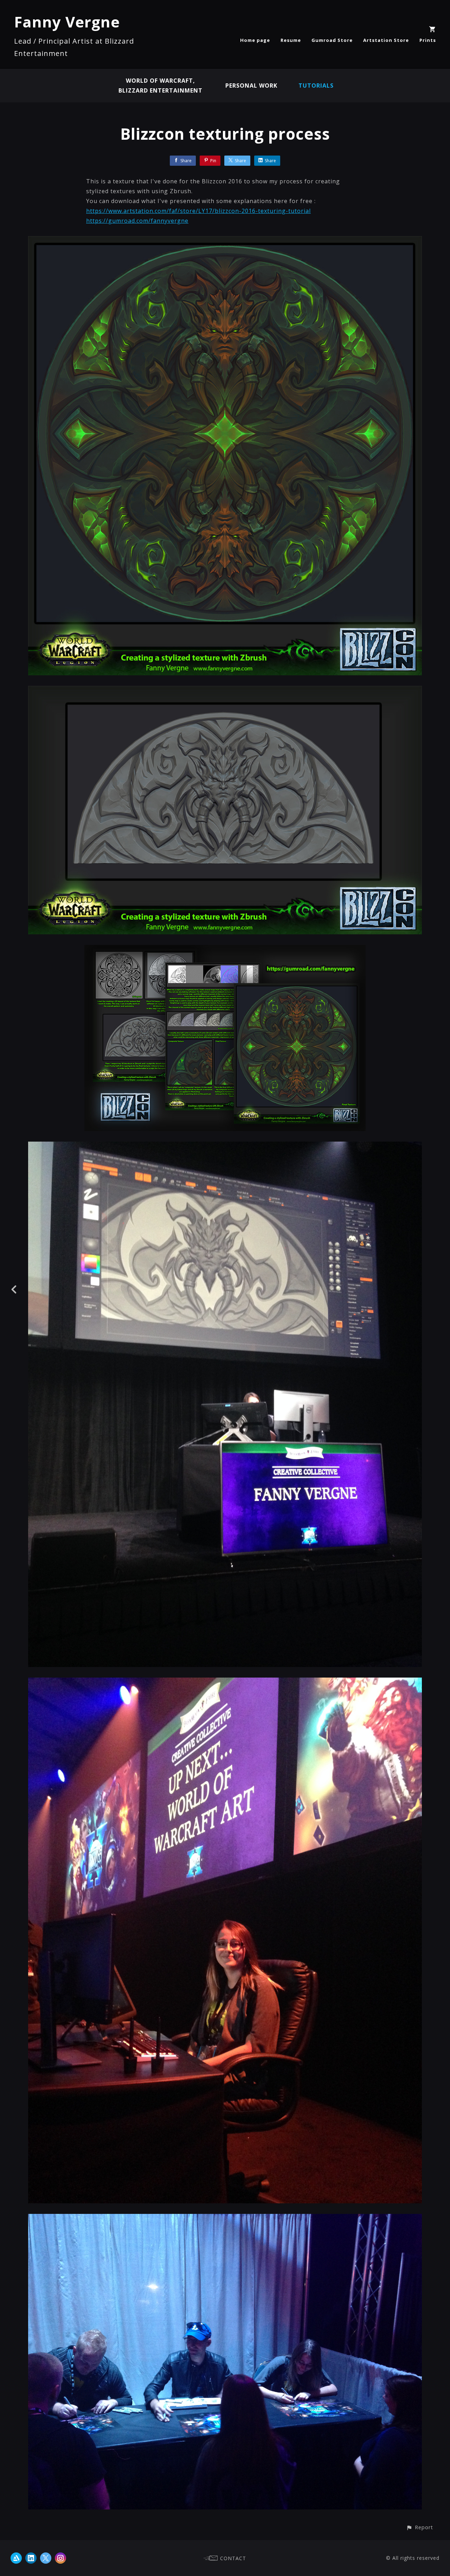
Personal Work (251, 86)
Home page (255, 40)
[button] (420, 2527)
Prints (428, 40)
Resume (291, 40)
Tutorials (316, 86)
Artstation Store (386, 40)
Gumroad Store (332, 40)
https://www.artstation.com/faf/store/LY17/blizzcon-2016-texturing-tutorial (198, 211)
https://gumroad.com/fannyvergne (137, 221)
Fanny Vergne (67, 22)
